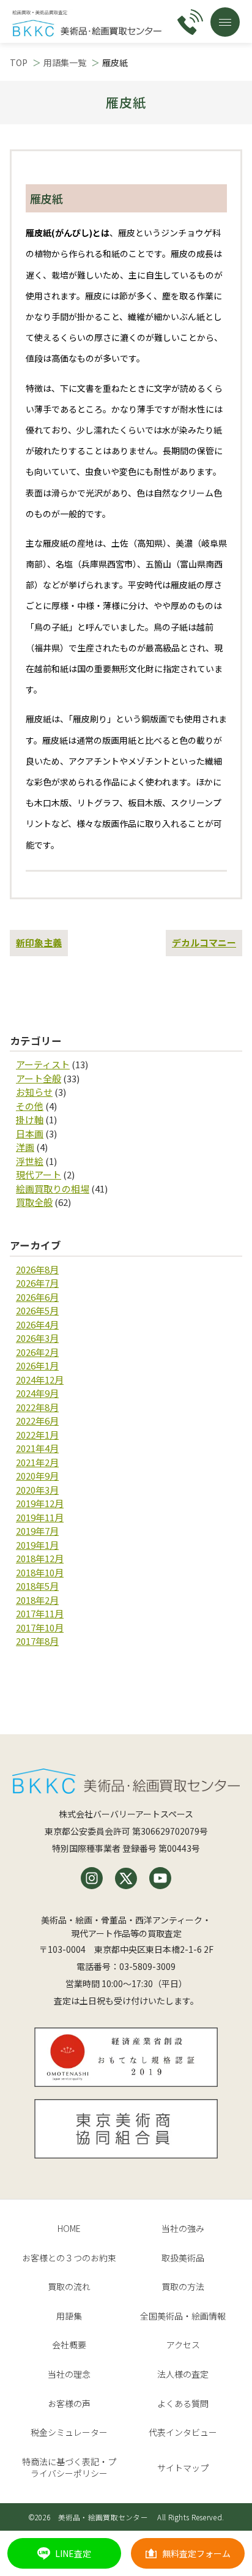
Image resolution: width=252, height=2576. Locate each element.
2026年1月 (37, 1365)
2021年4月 (37, 1448)
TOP (19, 62)
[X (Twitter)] (126, 1878)
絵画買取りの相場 (53, 1189)
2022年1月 (37, 1435)
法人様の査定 (183, 2374)
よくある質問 (183, 2403)
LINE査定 (73, 2553)
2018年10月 (40, 1572)
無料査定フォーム (196, 2553)
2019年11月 (40, 1517)
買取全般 (34, 1202)
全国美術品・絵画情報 (183, 2316)
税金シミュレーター (69, 2432)
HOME (69, 2228)
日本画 (30, 1133)
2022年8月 (37, 1407)
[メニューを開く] (225, 22)
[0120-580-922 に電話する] (190, 22)
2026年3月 (37, 1338)
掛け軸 (30, 1119)
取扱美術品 (183, 2258)
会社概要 (69, 2345)
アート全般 (39, 1078)
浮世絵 (30, 1161)
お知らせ (34, 1092)
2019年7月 (37, 1531)
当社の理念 (69, 2374)
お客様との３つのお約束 (69, 2258)
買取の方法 (183, 2286)
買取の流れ (69, 2286)
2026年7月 (37, 1283)
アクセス (183, 2345)
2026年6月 (37, 1297)
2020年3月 (37, 1490)
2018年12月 (40, 1558)
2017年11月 (40, 1613)
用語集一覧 (65, 62)
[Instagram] (92, 1878)
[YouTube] (160, 1878)
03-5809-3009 (147, 1966)
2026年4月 (37, 1324)
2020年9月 (37, 1476)
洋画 (25, 1147)
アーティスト (43, 1064)
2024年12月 (40, 1380)
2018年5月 (37, 1586)
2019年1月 (37, 1545)
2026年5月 (37, 1310)
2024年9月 (37, 1393)
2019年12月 (40, 1503)
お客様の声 (69, 2403)
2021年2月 (37, 1462)
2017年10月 (40, 1627)
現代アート (39, 1174)
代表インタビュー (183, 2432)
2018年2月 (37, 1600)
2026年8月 (37, 1269)
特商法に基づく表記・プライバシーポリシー (69, 2468)
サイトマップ (183, 2468)
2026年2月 (37, 1352)
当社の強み (183, 2228)
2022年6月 (37, 1421)
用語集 (69, 2316)
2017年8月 (37, 1641)
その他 (30, 1106)
